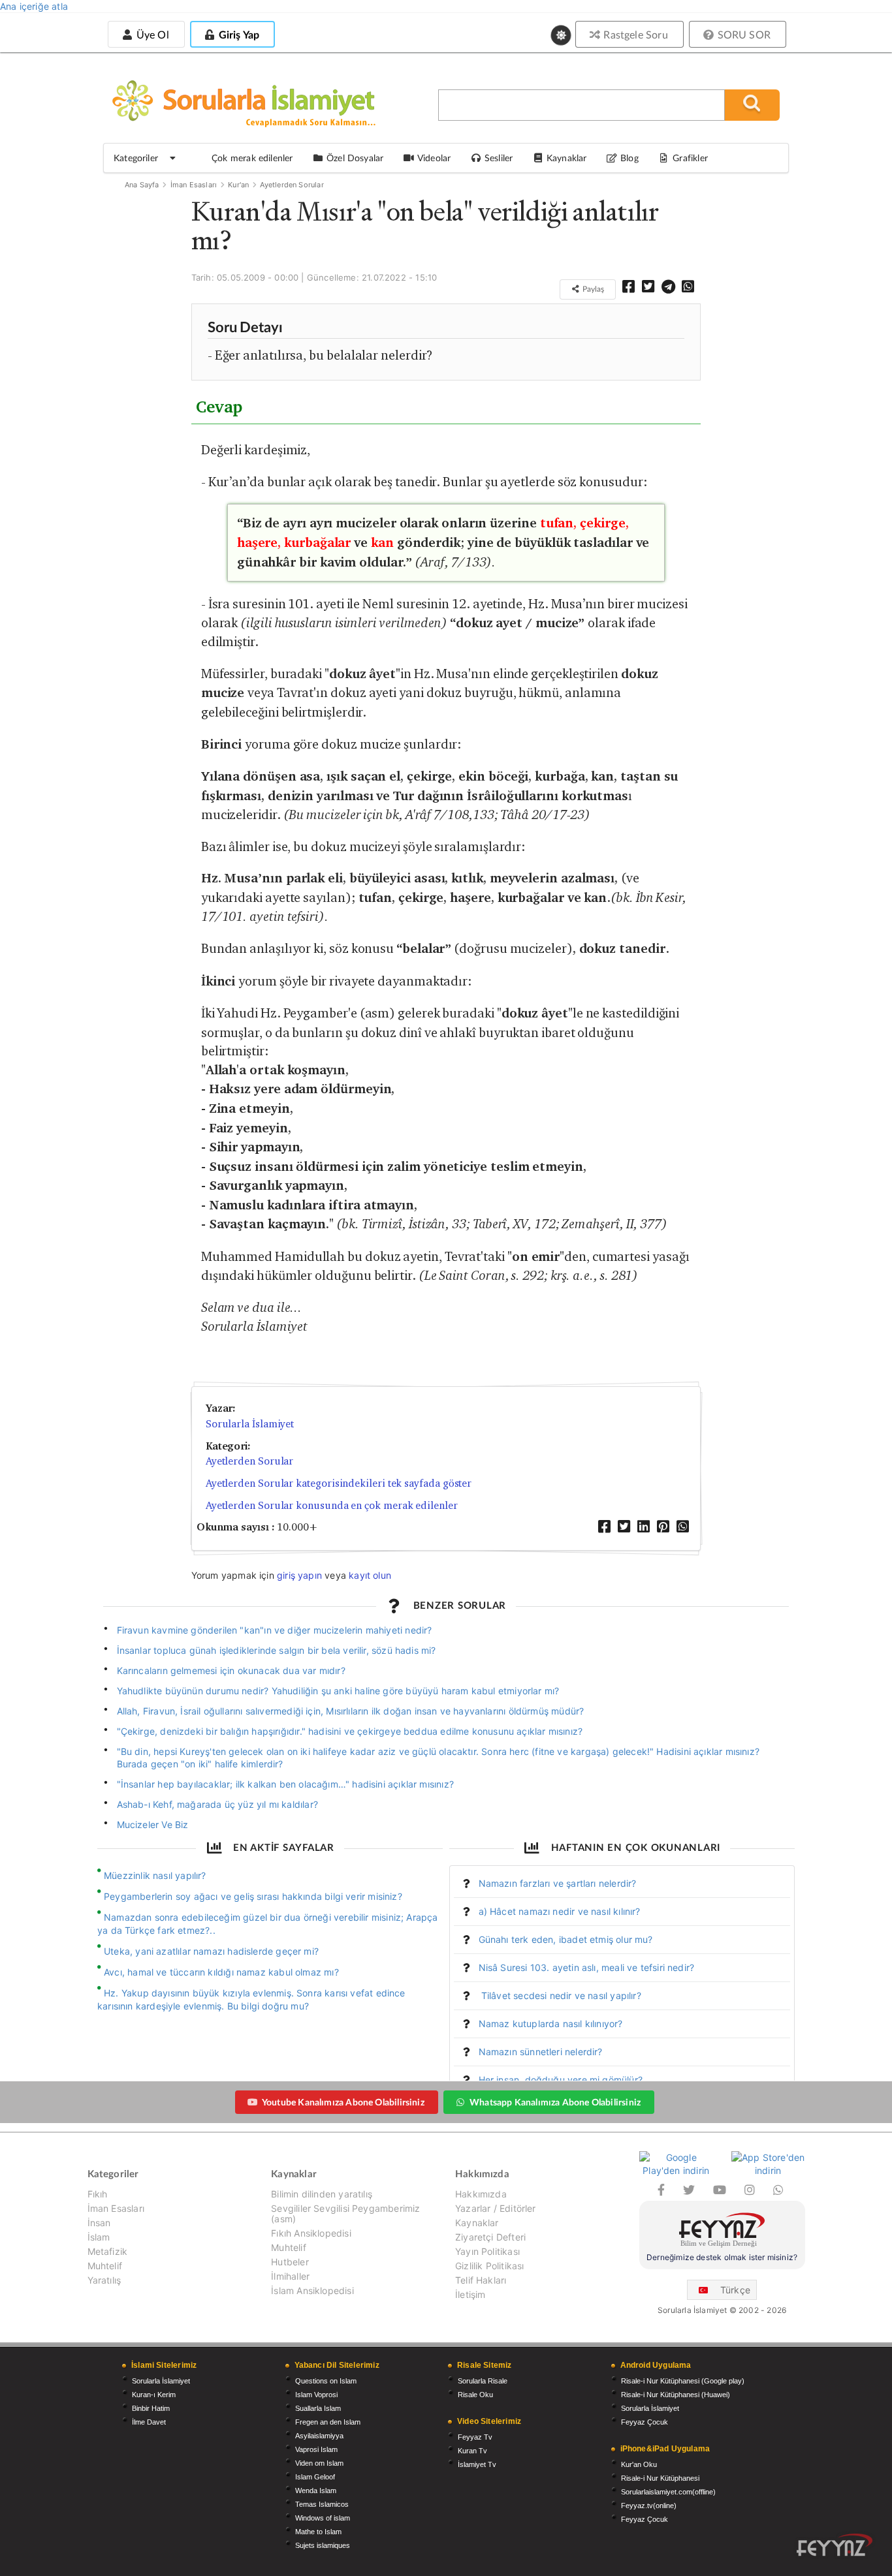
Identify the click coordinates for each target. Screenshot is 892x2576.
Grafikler (690, 158)
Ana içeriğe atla (34, 6)
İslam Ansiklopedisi (312, 2290)
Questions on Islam (326, 2381)
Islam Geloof (315, 2477)
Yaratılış (104, 2280)
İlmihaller (290, 2276)
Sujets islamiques (323, 2545)
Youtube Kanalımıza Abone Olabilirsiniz (343, 2102)
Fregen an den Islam (328, 2422)
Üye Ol (151, 34)
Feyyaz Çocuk (645, 2422)
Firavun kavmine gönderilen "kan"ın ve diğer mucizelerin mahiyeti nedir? (275, 1630)
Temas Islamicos (322, 2504)
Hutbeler (290, 2262)
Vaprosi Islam (316, 2449)
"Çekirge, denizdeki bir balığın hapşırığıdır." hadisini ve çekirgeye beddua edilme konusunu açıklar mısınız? (350, 1731)
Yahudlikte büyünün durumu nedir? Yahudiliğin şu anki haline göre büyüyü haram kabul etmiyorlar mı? (338, 1691)
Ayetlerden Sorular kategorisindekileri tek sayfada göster (339, 1483)
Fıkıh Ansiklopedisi (311, 2233)
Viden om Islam (319, 2463)
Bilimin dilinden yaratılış (322, 2194)
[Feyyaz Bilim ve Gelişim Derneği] (722, 2232)
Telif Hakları (481, 2280)
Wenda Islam (316, 2491)
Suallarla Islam (318, 2408)
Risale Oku (475, 2395)
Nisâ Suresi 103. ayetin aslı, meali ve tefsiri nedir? (587, 1967)
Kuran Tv (472, 2451)
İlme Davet (149, 2422)
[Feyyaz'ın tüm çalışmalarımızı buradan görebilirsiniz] (835, 2545)
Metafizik (108, 2251)
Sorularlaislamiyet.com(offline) (668, 2492)
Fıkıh (98, 2194)
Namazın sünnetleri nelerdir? (541, 2052)
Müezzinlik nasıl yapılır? (155, 1875)
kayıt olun (370, 1575)
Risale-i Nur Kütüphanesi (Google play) (683, 2381)
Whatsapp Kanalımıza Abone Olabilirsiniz (555, 2102)
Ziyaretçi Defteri (490, 2237)
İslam (99, 2237)
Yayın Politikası (487, 2251)
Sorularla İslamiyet (250, 1424)
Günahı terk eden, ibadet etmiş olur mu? (566, 1939)
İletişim (470, 2294)
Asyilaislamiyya (319, 2436)
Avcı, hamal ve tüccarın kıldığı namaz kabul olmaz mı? (221, 1972)
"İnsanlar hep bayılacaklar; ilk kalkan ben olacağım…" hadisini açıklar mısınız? (285, 1784)
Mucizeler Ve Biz (153, 1824)
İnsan (99, 2223)
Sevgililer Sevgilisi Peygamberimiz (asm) (345, 2213)
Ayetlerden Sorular (292, 185)
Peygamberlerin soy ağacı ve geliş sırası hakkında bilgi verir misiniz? (253, 1896)
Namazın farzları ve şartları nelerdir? (558, 1883)
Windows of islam (323, 2518)
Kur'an (238, 185)
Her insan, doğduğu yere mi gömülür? (561, 2080)
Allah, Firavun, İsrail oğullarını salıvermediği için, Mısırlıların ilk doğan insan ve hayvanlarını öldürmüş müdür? (351, 1711)
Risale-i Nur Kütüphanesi (660, 2478)
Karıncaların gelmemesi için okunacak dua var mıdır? (231, 1670)
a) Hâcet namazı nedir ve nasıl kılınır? (560, 1911)
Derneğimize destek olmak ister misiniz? (722, 2257)
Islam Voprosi (316, 2395)
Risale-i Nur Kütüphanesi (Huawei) (676, 2395)
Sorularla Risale (483, 2381)
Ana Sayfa (142, 185)
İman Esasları (194, 185)
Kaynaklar (477, 2223)
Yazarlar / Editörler (496, 2208)
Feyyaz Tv (475, 2437)
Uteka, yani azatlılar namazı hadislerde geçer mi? (211, 1951)
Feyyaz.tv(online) (649, 2506)
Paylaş (592, 289)
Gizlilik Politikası (489, 2266)
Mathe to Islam (318, 2532)
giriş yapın (299, 1575)
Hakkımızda (481, 2194)
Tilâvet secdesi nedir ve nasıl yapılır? (560, 1995)
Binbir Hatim (151, 2408)
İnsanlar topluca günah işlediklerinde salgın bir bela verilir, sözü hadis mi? (277, 1650)
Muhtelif (105, 2266)
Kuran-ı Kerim (154, 2395)
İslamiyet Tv (477, 2464)
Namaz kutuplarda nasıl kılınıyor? (551, 2024)
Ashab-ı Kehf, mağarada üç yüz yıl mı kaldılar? (217, 1804)
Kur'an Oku (639, 2464)
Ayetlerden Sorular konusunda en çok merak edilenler (332, 1505)
